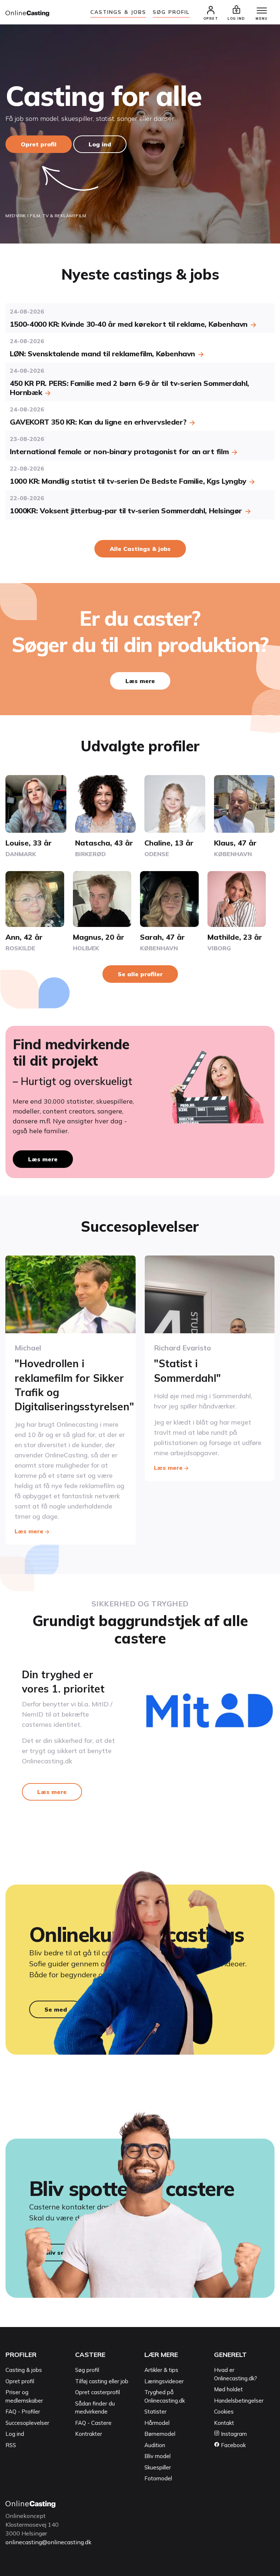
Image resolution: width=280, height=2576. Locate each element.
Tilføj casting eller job (102, 2381)
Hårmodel (157, 2423)
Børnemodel (160, 2434)
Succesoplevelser (27, 2423)
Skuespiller (158, 2467)
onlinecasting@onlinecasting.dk (48, 2542)
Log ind (100, 144)
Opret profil (39, 144)
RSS (11, 2445)
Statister (155, 2412)
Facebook (233, 2445)
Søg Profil (171, 12)
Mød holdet (228, 2389)
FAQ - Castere (93, 2423)
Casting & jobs (24, 2370)
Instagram (233, 2434)
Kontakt (224, 2423)
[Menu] (262, 11)
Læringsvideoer (164, 2381)
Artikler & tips (161, 2370)
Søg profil (87, 2370)
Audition (155, 2445)
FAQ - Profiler (23, 2412)
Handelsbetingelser (239, 2401)
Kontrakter (89, 2434)
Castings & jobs (118, 12)
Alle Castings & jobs (140, 549)
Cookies (224, 2412)
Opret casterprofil (98, 2392)
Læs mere (140, 681)
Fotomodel (158, 2478)
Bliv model (157, 2456)
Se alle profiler (140, 974)
